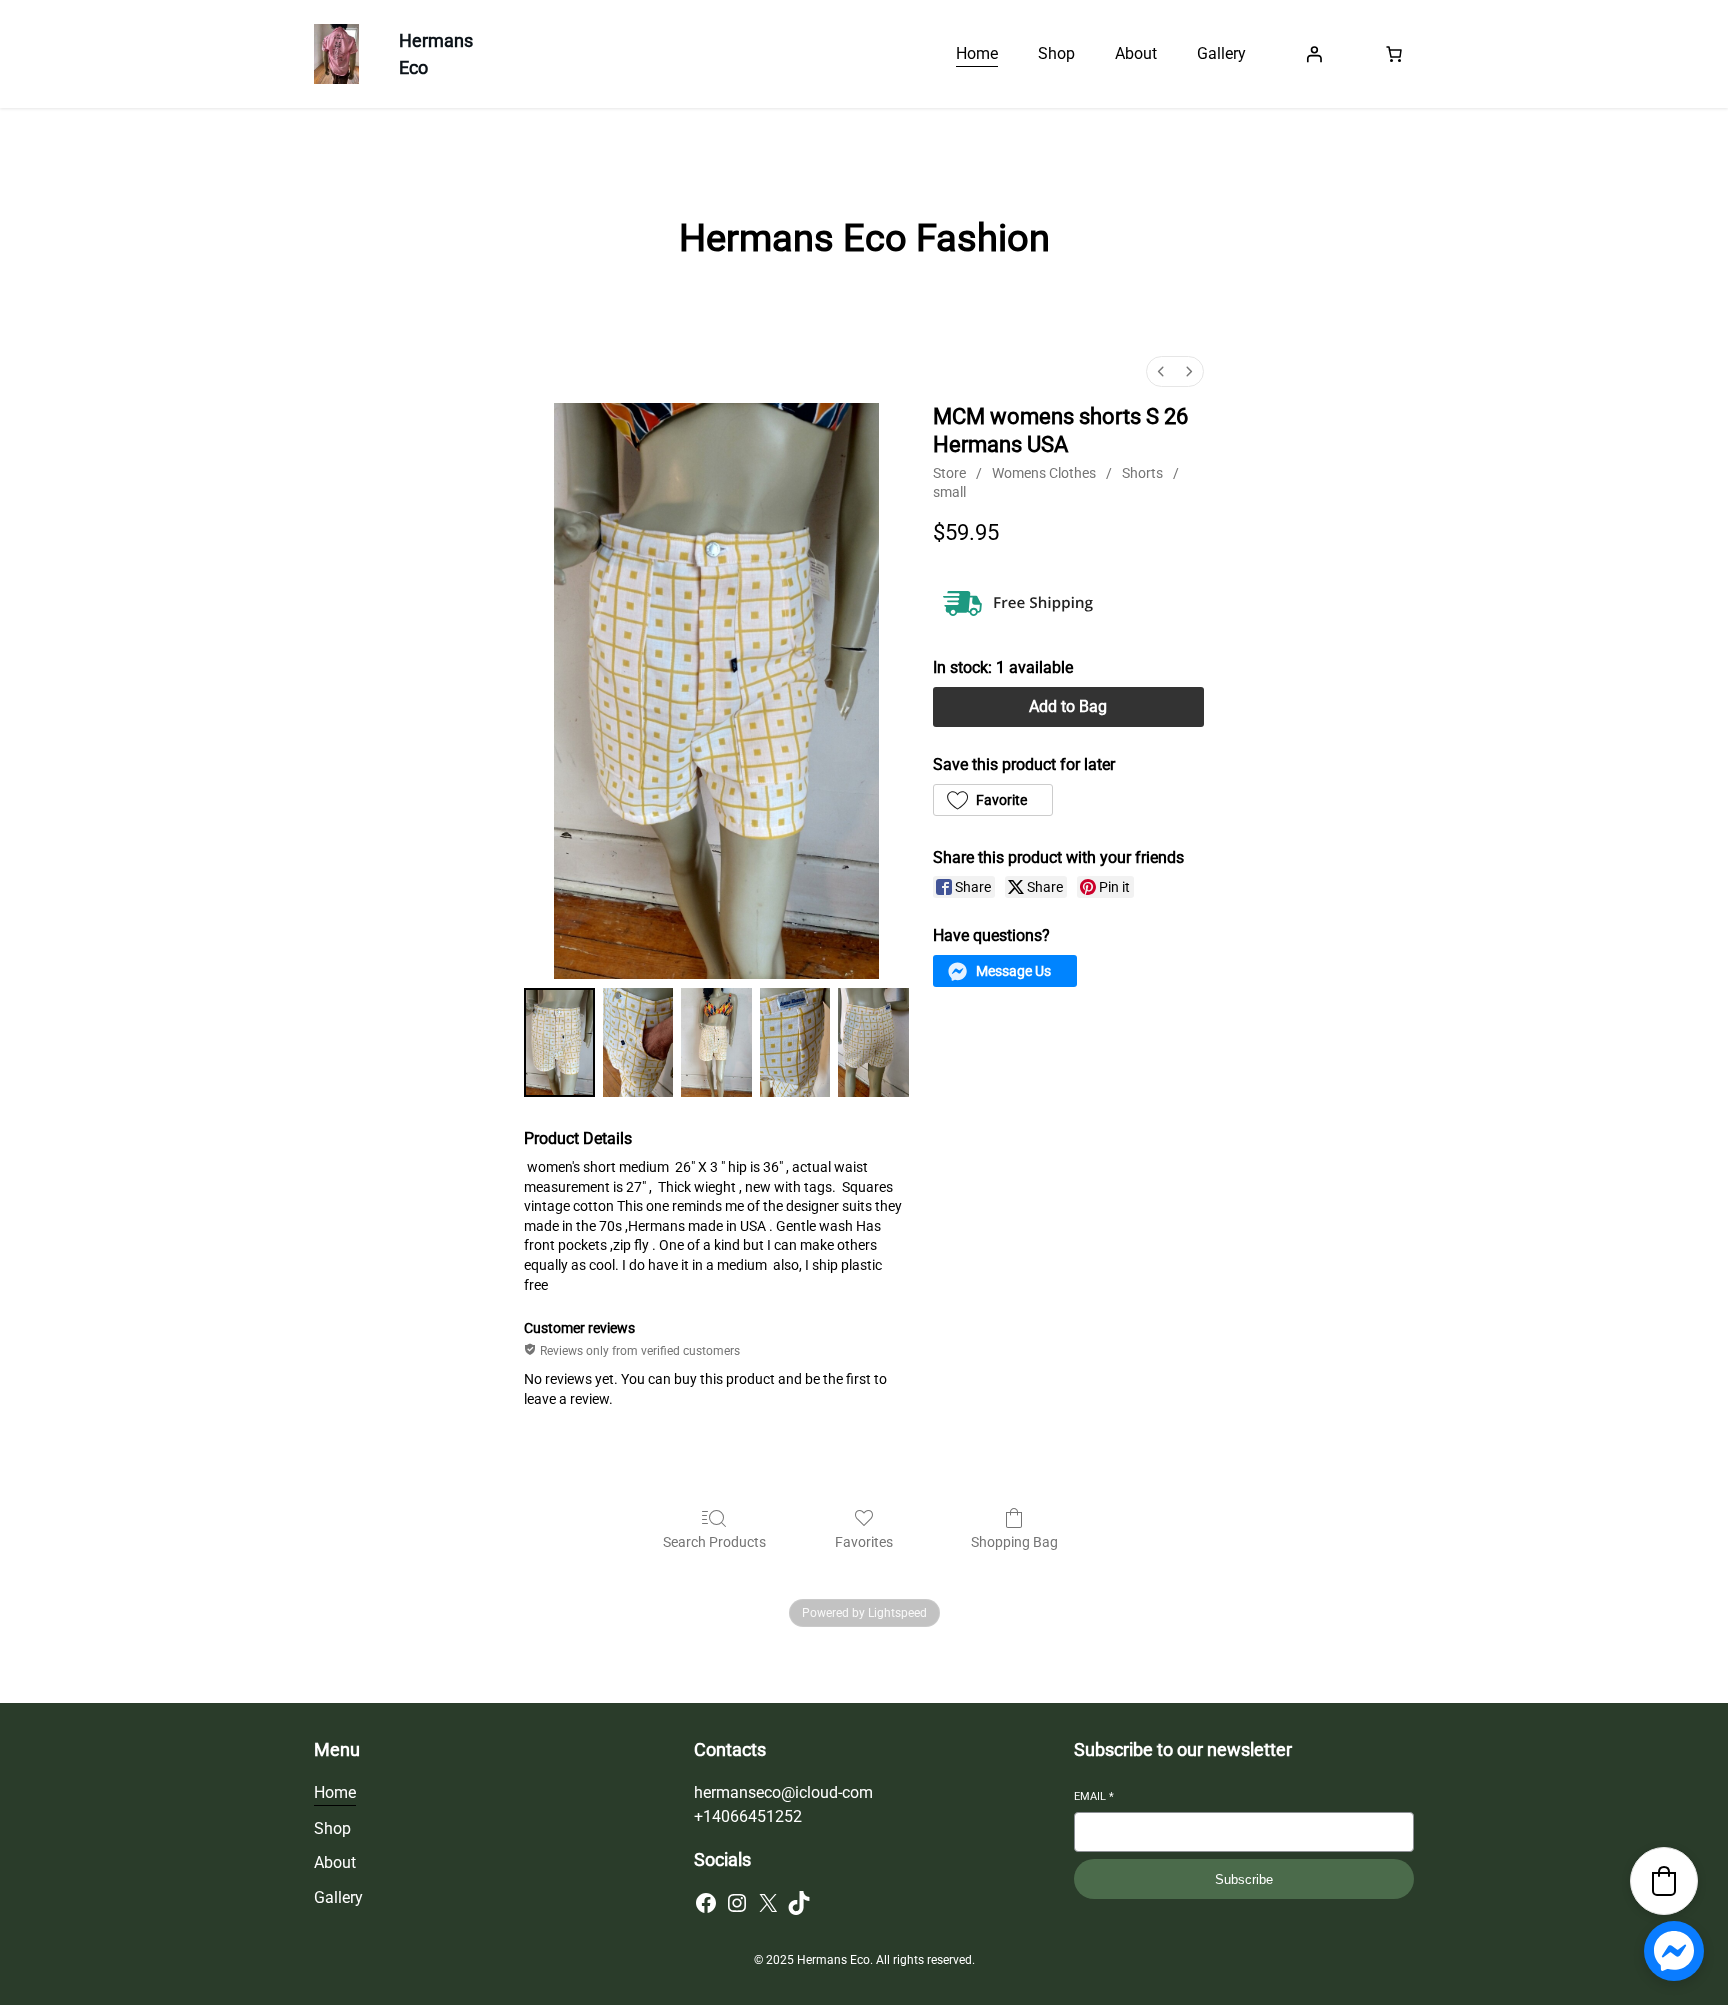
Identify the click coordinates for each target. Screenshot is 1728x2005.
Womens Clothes (1044, 473)
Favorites (864, 1542)
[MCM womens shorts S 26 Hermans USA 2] (716, 1043)
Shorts (1142, 473)
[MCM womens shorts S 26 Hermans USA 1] (638, 1043)
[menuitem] (1161, 371)
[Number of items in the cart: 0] (1394, 54)
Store (949, 473)
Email (1094, 1796)
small (949, 492)
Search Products (714, 1542)
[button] (993, 800)
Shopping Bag (1014, 1542)
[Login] (1314, 54)
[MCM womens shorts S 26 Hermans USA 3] (795, 1043)
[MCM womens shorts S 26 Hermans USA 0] (559, 1043)
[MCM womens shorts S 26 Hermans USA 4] (873, 1043)
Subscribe (1244, 1879)
